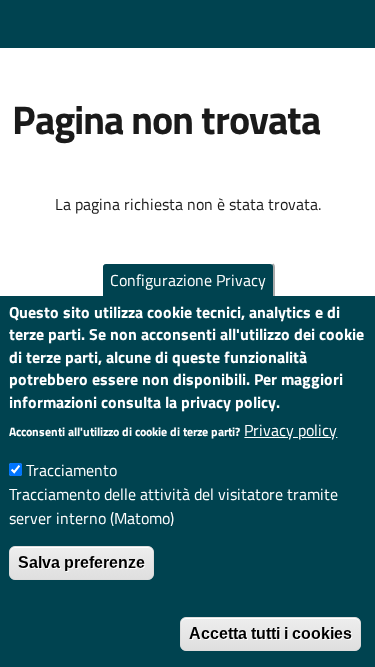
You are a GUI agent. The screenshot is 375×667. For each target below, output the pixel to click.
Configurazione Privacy (188, 280)
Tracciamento (71, 470)
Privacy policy (290, 430)
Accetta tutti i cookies (270, 633)
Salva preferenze (81, 562)
